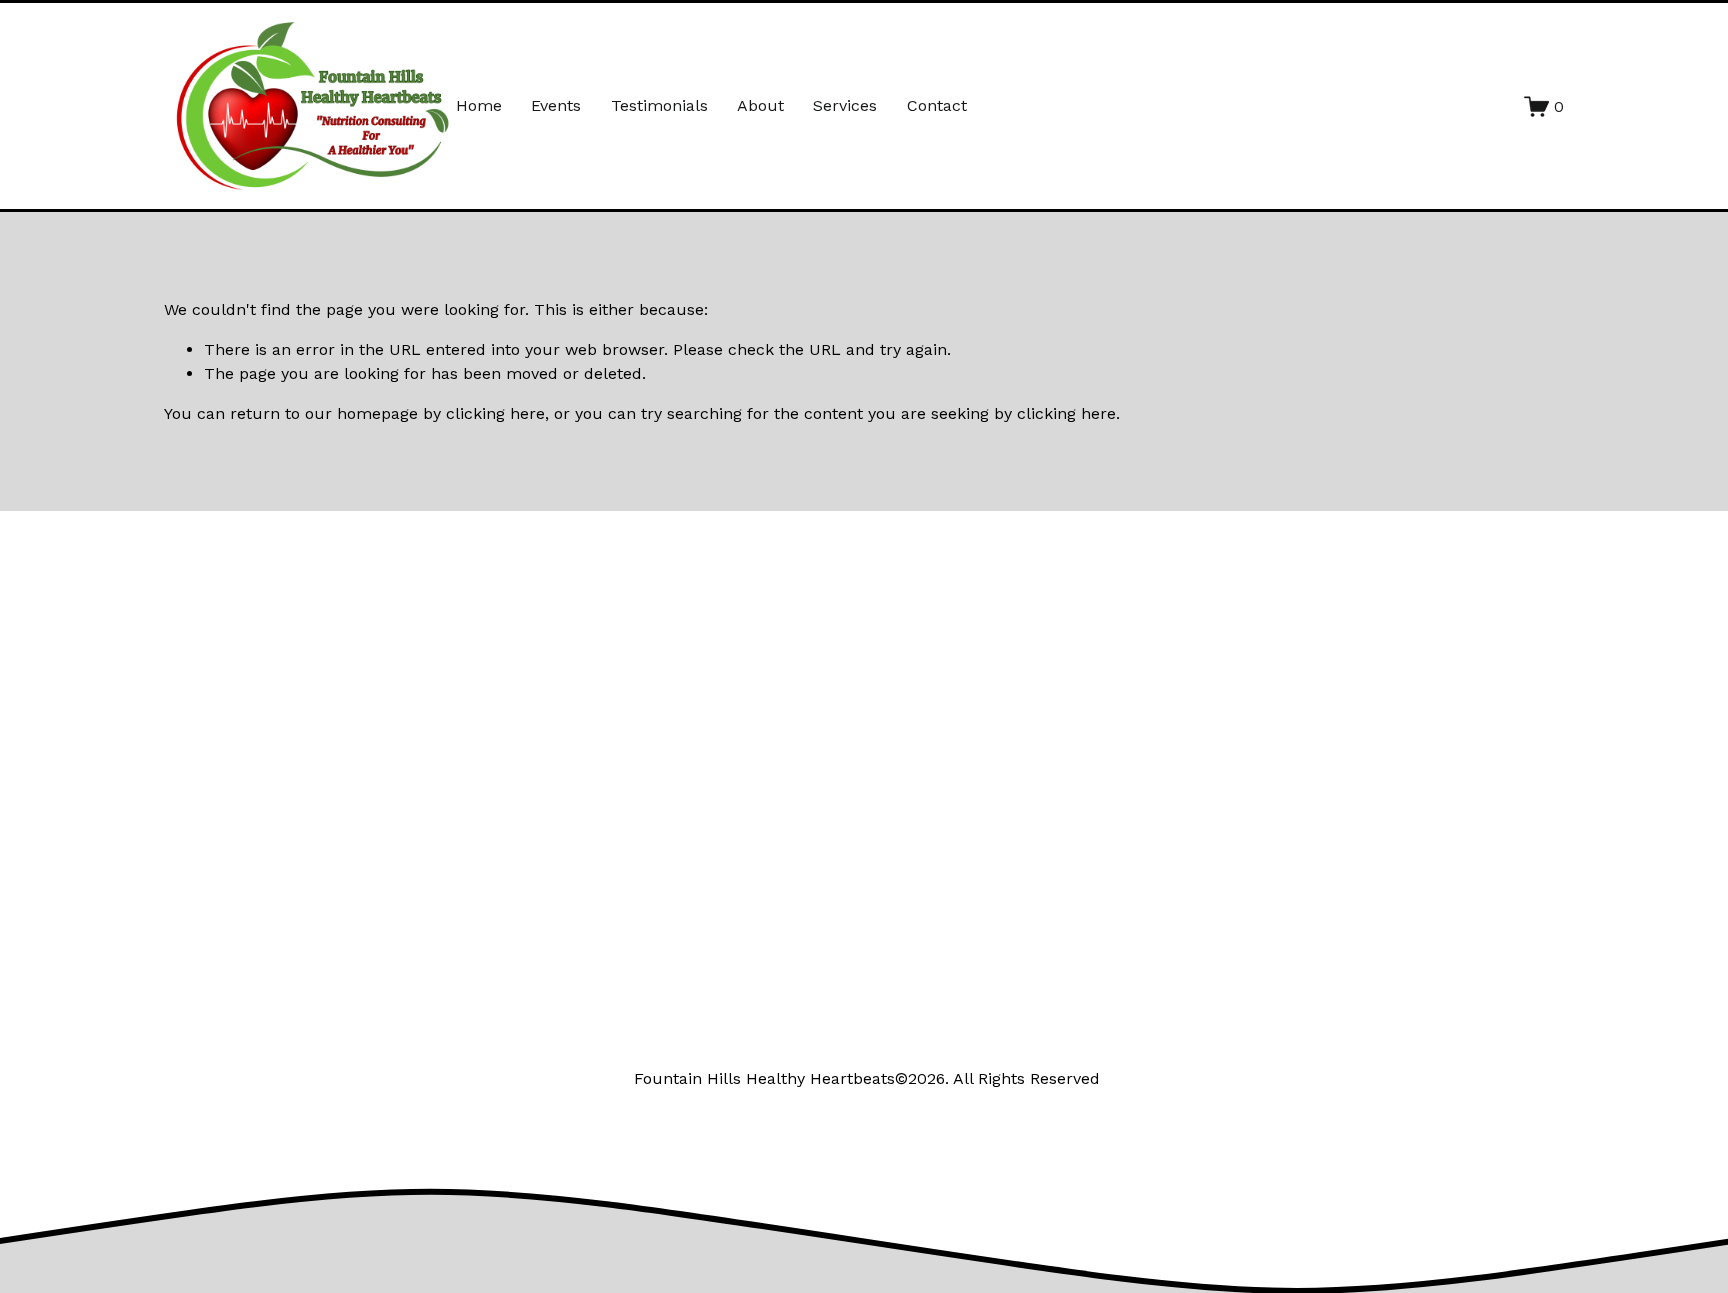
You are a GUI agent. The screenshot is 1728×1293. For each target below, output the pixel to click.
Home (479, 105)
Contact (937, 105)
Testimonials (659, 105)
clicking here (495, 413)
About (760, 105)
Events (556, 105)
